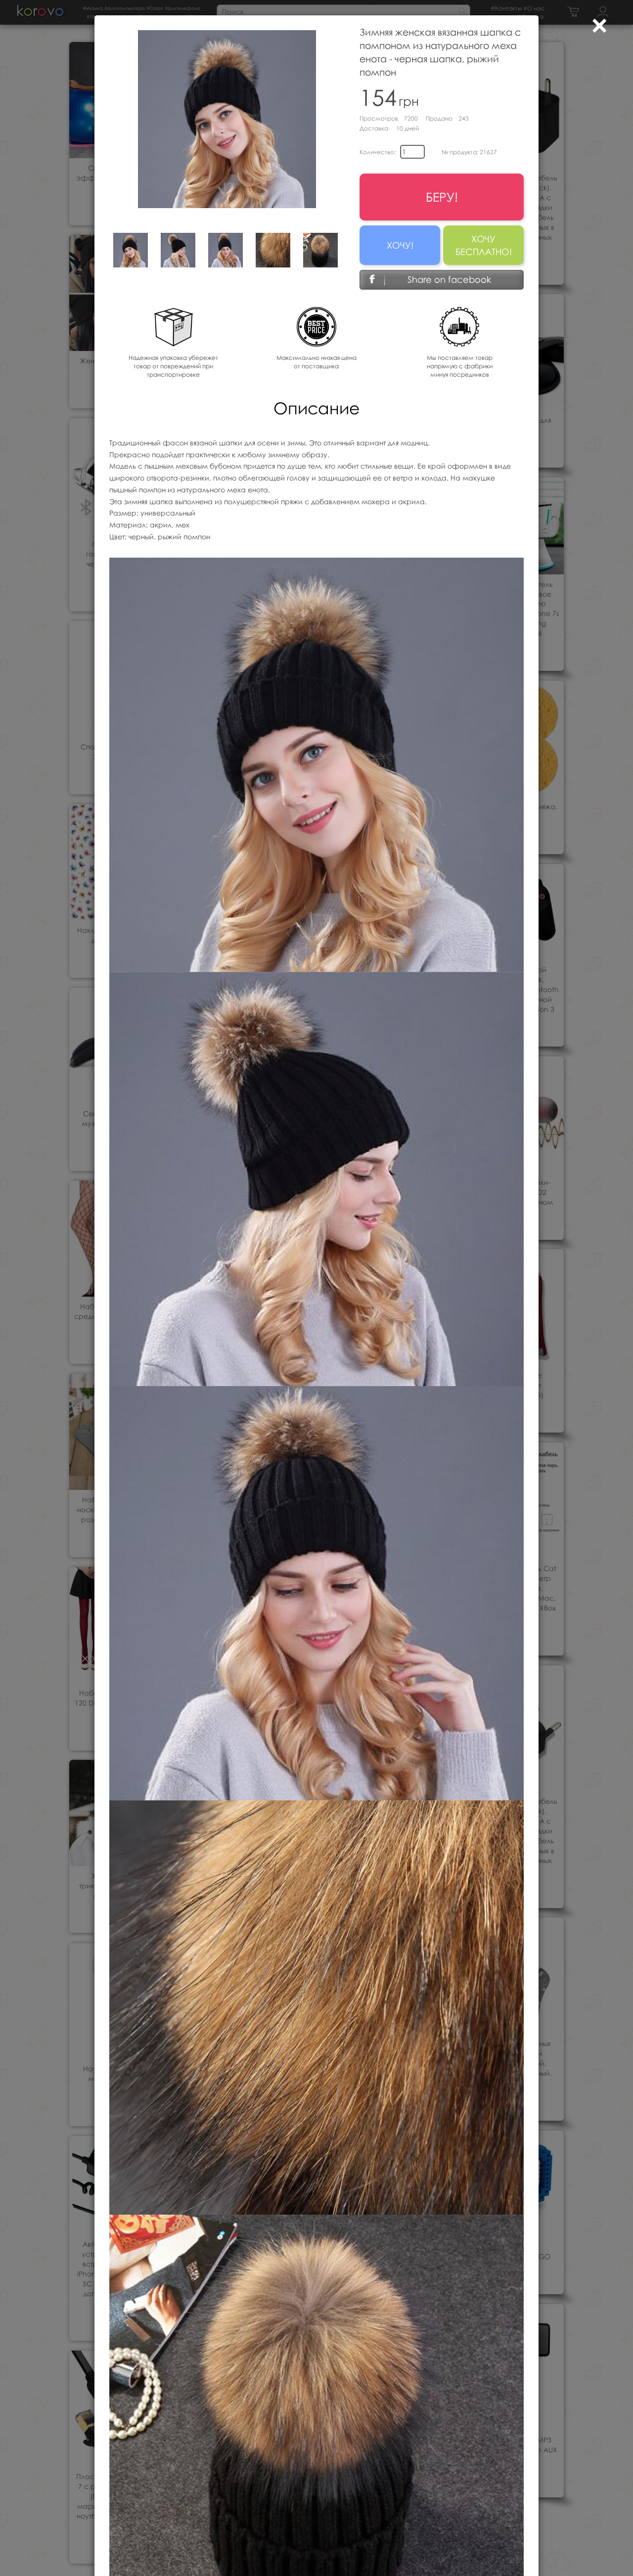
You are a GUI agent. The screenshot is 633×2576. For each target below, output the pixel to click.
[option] (131, 250)
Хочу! (400, 245)
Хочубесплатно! (484, 245)
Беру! (442, 197)
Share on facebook (449, 279)
